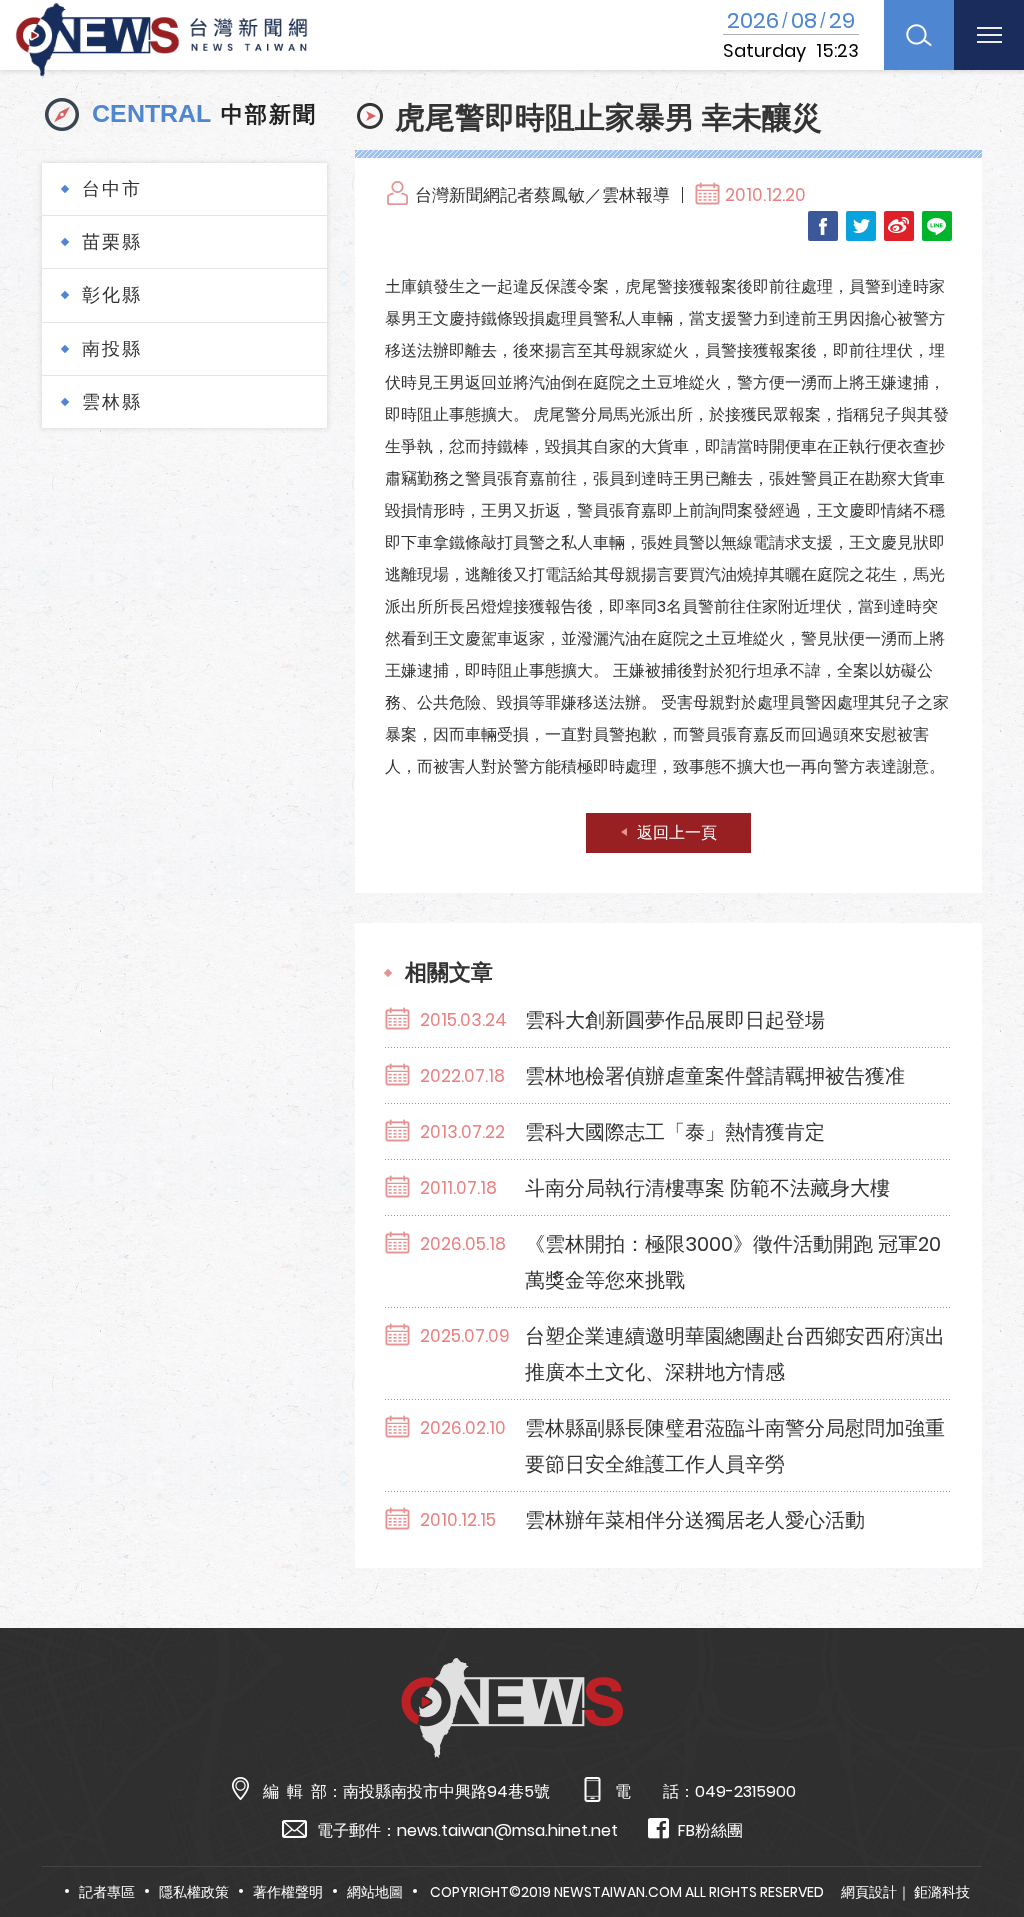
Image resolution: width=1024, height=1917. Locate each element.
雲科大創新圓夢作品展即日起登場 (675, 1020)
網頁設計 (869, 1892)
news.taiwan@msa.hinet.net (507, 1830)
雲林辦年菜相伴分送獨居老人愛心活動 (695, 1520)
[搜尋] (919, 35)
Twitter (861, 226)
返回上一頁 (677, 832)
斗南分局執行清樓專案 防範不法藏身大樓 (707, 1188)
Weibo (899, 226)
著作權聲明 (288, 1892)
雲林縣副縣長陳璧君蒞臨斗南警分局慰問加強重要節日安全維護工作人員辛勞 (735, 1446)
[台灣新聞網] (161, 36)
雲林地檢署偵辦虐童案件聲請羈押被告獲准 (715, 1076)
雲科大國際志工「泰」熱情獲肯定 (675, 1132)
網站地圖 (375, 1892)
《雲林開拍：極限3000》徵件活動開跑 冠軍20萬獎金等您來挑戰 (733, 1262)
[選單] (989, 35)
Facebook (823, 226)
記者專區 (107, 1892)
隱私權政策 (194, 1892)
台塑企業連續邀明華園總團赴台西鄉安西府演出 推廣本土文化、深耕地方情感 (735, 1354)
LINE (937, 226)
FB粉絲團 (710, 1830)
